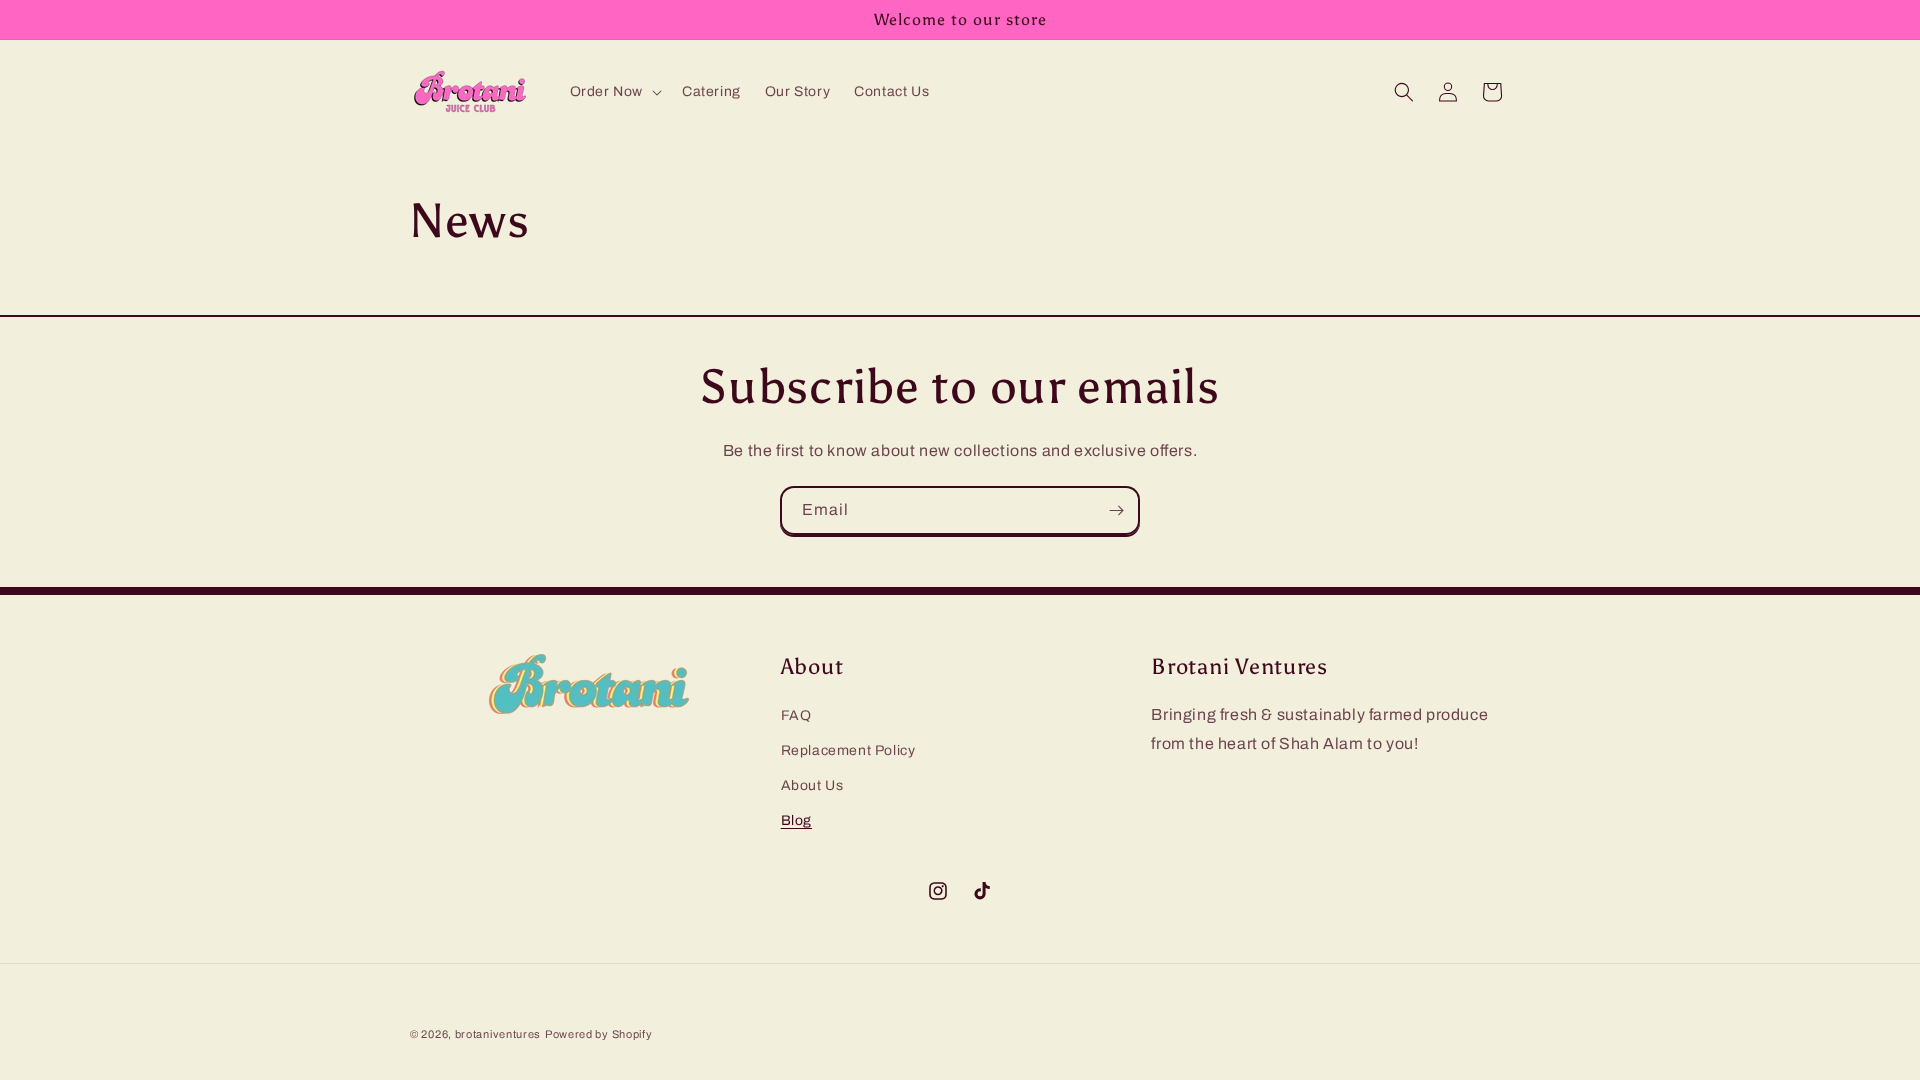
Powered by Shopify (599, 1034)
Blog (796, 820)
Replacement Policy (848, 750)
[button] (614, 92)
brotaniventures (498, 1034)
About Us (812, 785)
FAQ (796, 715)
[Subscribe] (1116, 510)
